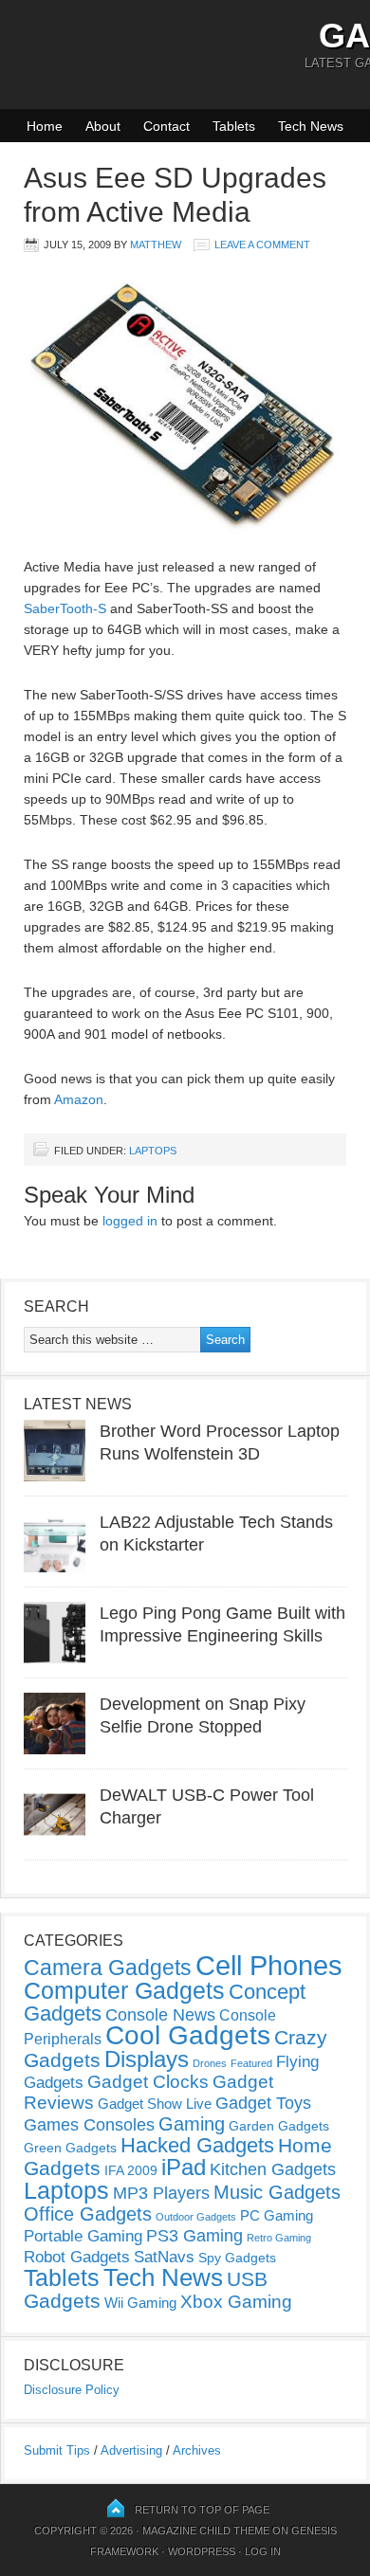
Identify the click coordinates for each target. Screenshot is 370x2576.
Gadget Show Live (155, 2104)
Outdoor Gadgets (196, 2217)
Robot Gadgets (77, 2257)
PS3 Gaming (194, 2236)
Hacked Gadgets (197, 2145)
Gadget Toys (263, 2103)
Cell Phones (269, 1965)
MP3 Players (161, 2193)
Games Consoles (89, 2125)
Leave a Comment (262, 245)
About (103, 126)
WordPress (202, 2551)
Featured (251, 2063)
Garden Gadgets (279, 2126)
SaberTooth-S (65, 608)
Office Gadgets (88, 2214)
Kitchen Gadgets (273, 2169)
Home (45, 126)
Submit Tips (57, 2450)
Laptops (153, 1151)
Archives (197, 2450)
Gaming (192, 2124)
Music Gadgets (277, 2192)
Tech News (311, 126)
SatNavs (164, 2257)
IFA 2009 (131, 2170)
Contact (166, 126)
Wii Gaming (140, 2303)
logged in (130, 1221)
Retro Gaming (279, 2238)
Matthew (156, 245)
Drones (210, 2063)
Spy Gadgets (237, 2258)
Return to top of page (202, 2510)
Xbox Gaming (236, 2302)
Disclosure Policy (72, 2390)
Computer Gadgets (124, 1990)
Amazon (79, 1099)
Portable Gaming (83, 2236)
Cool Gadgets (188, 2035)
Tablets (234, 126)
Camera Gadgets (108, 1968)
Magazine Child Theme (206, 2531)
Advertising (131, 2450)
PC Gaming (277, 2215)
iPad (184, 2167)
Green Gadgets (70, 2148)
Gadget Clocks (148, 2082)
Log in (263, 2551)
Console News (160, 2015)
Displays (147, 2059)
